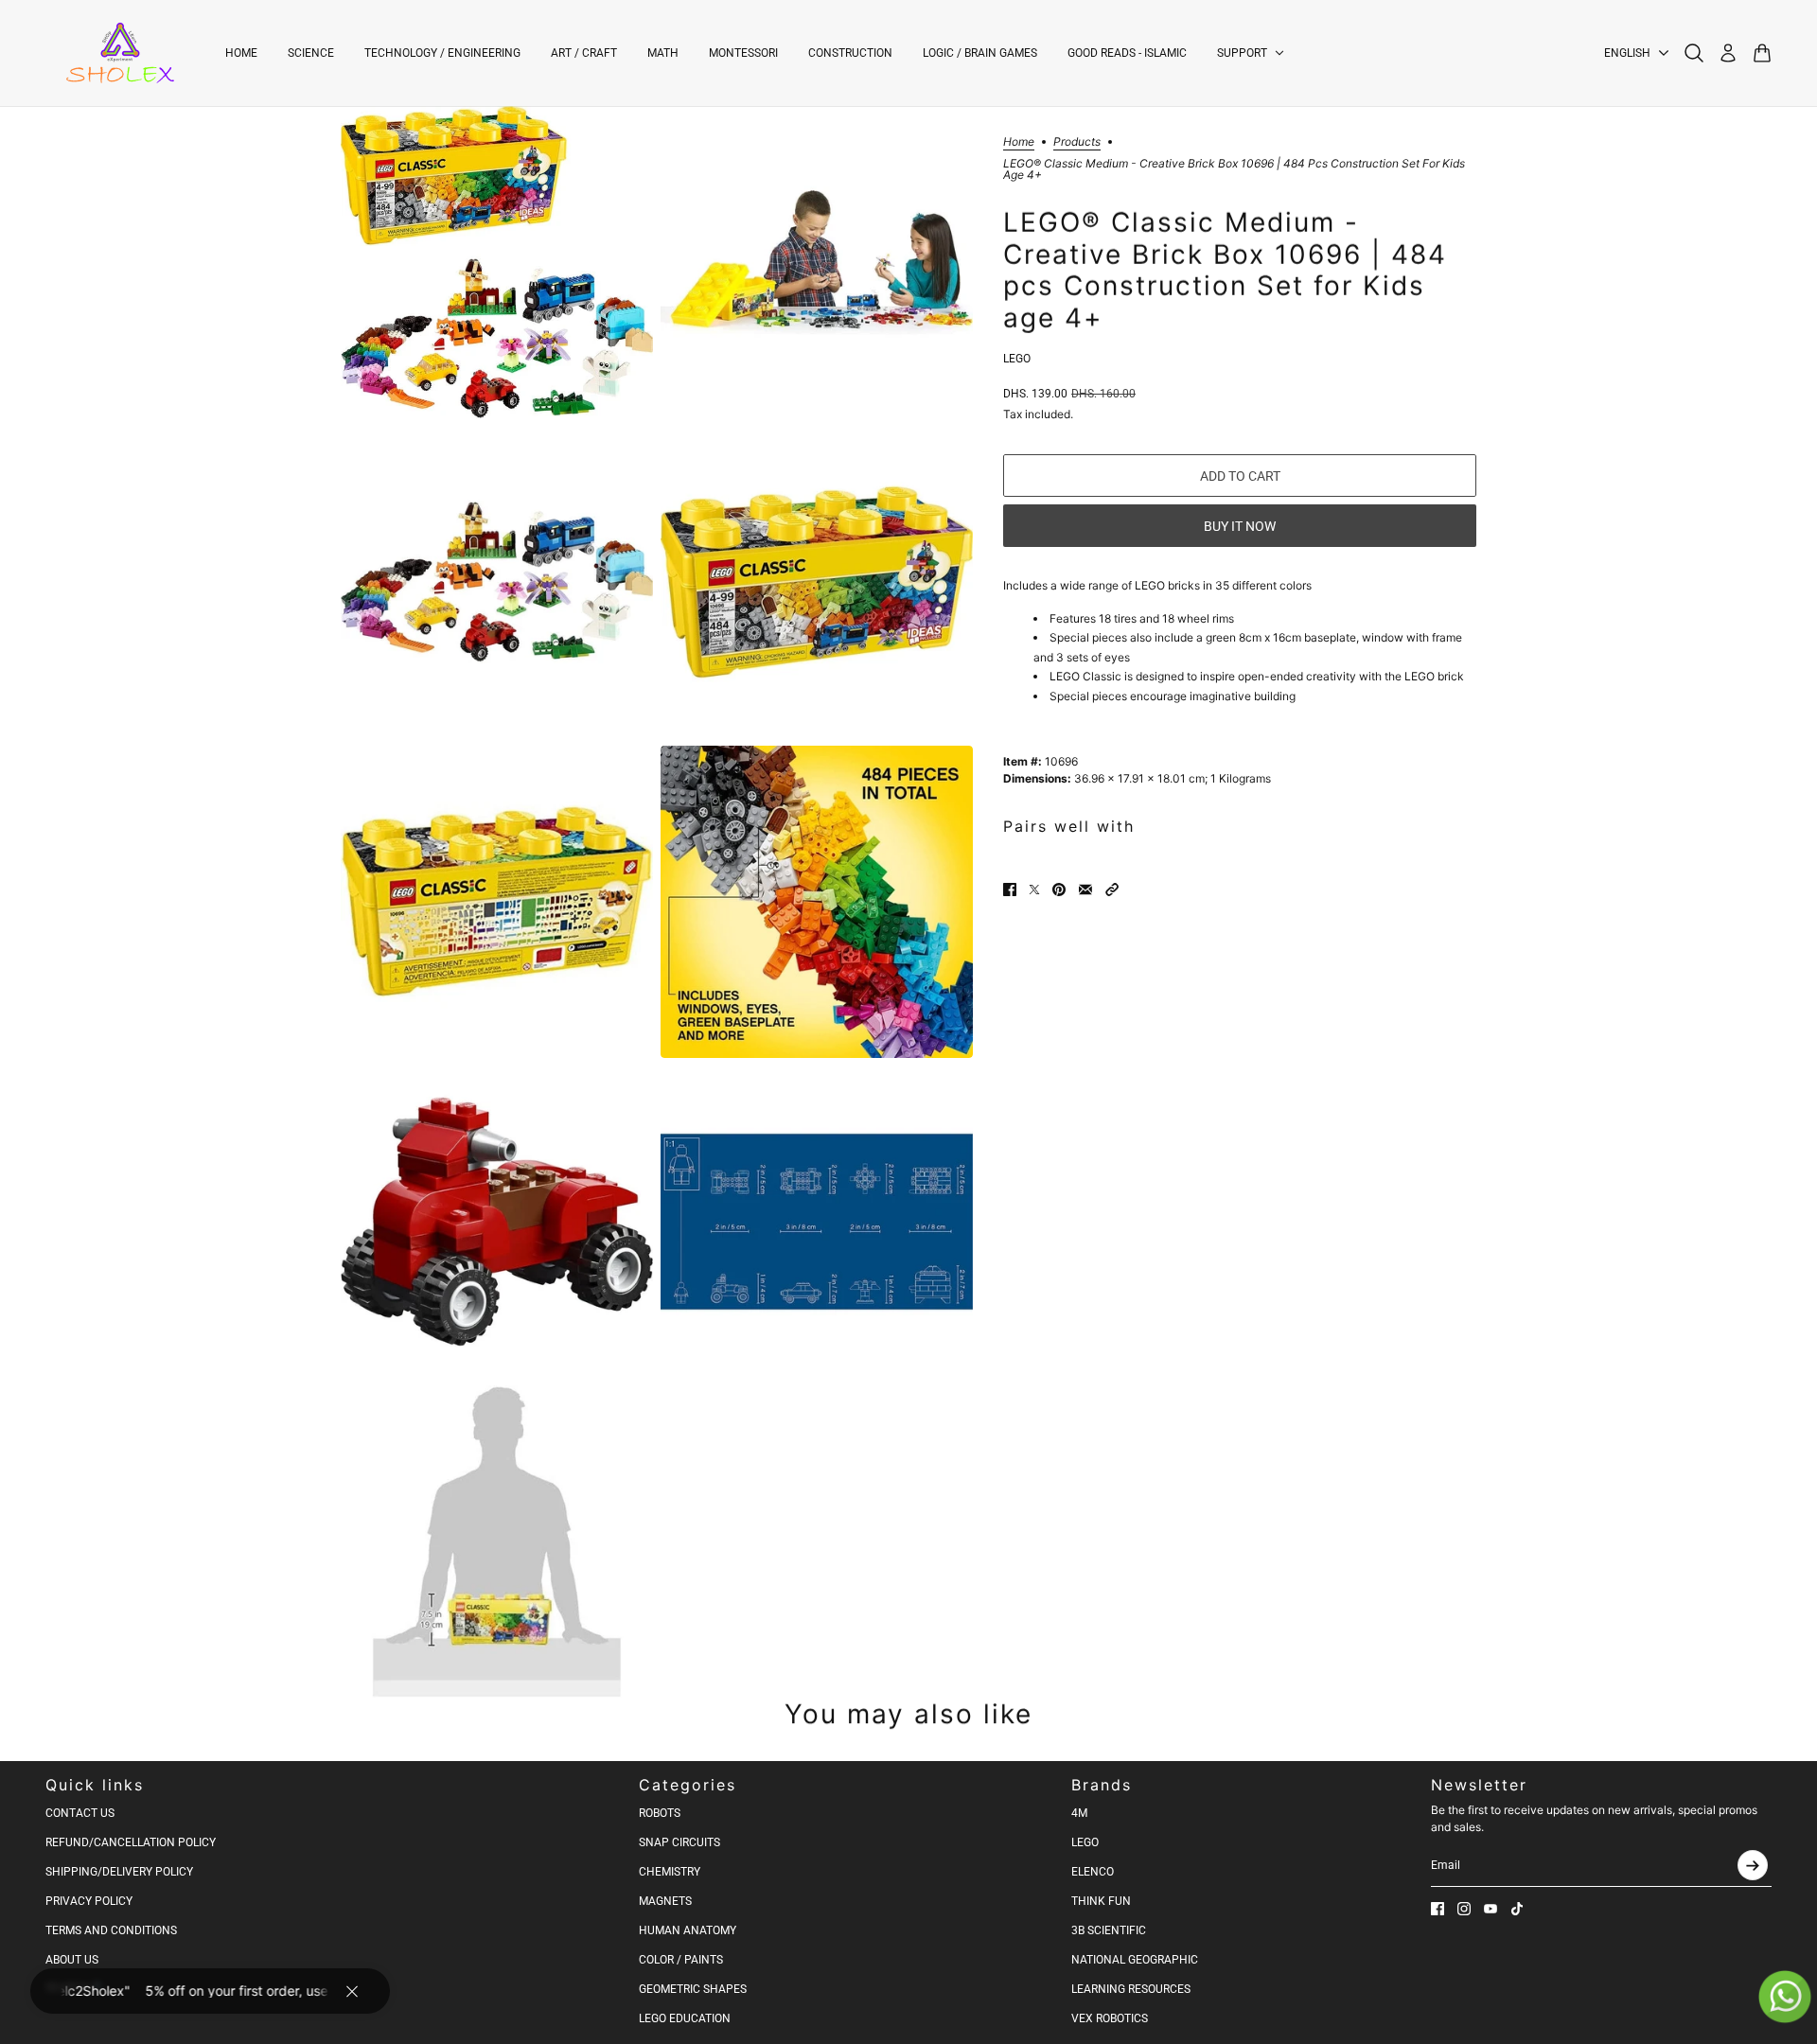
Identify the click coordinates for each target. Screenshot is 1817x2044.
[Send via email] (1085, 890)
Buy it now (1240, 526)
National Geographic (1135, 1960)
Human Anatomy (688, 1930)
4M (1079, 1813)
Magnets (665, 1901)
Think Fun (1101, 1901)
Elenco (1093, 1872)
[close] (352, 1991)
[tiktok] (1517, 1909)
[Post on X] (1034, 890)
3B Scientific (1109, 1930)
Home (1019, 142)
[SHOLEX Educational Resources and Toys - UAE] (120, 53)
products (1077, 142)
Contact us (80, 1813)
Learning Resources (1131, 1989)
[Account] (1728, 53)
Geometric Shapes (693, 1989)
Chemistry (670, 1872)
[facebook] (1438, 1909)
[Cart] (1762, 53)
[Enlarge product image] (497, 262)
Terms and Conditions (111, 1930)
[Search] (1694, 53)
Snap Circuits (679, 1842)
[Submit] (1753, 1865)
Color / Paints (681, 1960)
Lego (1017, 359)
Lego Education (685, 2018)
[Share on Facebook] (1010, 890)
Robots (660, 1813)
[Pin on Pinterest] (1059, 890)
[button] (1112, 890)
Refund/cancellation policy (131, 1842)
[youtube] (1491, 1909)
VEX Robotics (1110, 2018)
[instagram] (1464, 1909)
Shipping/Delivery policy (119, 1872)
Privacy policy (89, 1901)
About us (72, 1960)
